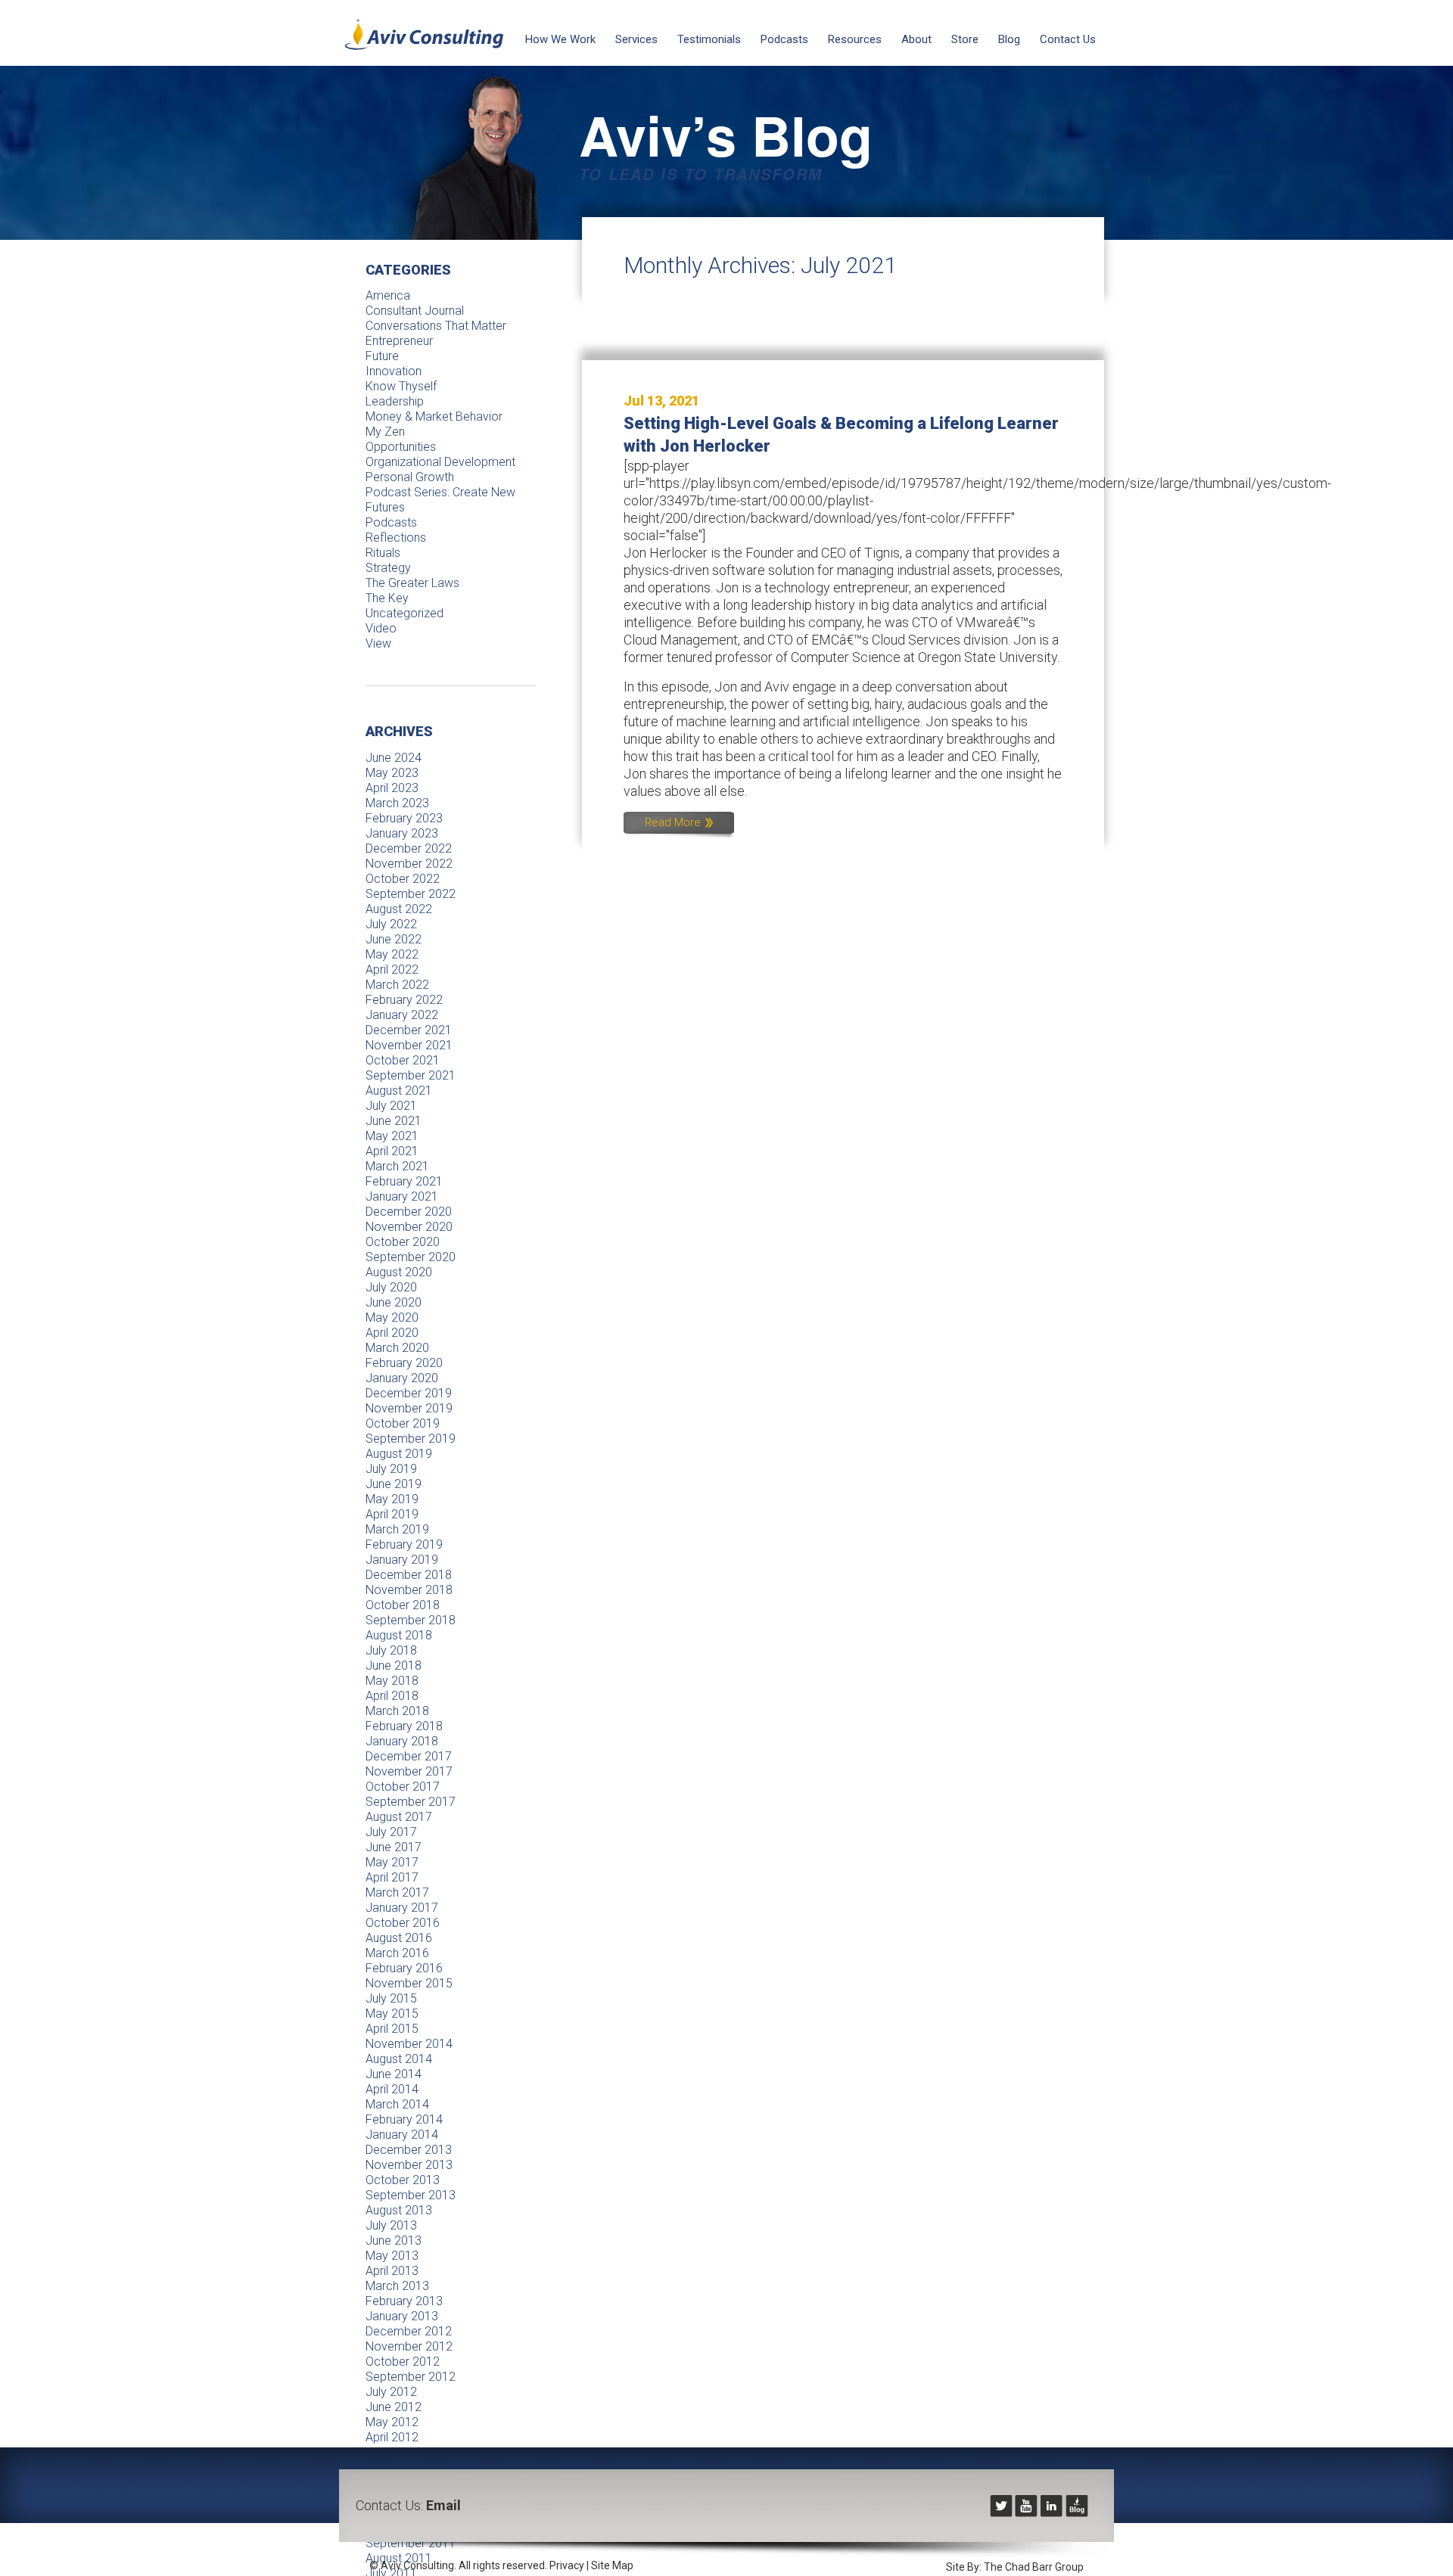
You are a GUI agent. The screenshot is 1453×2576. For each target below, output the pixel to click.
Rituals (383, 553)
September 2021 (411, 1075)
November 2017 (409, 1771)
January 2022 (402, 1015)
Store (965, 39)
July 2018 (391, 1650)
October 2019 (403, 1423)
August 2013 (399, 2210)
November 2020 (409, 1227)
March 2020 (397, 1348)
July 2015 (391, 1998)
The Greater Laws (412, 583)
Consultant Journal (415, 311)
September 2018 (411, 1620)
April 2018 (392, 1696)
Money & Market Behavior (434, 416)
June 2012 (394, 2407)
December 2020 (409, 1212)
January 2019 (402, 1560)
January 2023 (402, 833)
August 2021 (399, 1091)
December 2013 (409, 2150)
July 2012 (391, 2392)
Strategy (388, 568)
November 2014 (409, 2044)
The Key (387, 598)
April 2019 (392, 1514)
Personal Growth (410, 477)
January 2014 (402, 2135)
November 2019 (409, 1408)
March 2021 (397, 1166)
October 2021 (403, 1060)
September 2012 (411, 2377)
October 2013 (403, 2180)
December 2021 (409, 1030)
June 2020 (394, 1302)
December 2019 (409, 1393)
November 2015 (409, 1983)
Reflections (396, 538)
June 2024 (394, 758)
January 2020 (402, 1378)
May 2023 (392, 773)
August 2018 (399, 1635)
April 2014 (392, 2089)
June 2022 (394, 939)
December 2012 (409, 2331)
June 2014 (394, 2074)
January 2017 (402, 1908)
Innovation (394, 371)
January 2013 (402, 2316)
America (388, 295)
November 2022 (409, 864)
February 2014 (404, 2119)
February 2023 (404, 818)
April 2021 (392, 1151)
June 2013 (394, 2240)
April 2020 (392, 1333)
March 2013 (397, 2286)
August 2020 (399, 1272)
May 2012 (392, 2422)
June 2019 (394, 1484)
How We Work (560, 39)
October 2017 (403, 1787)
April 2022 (392, 969)
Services (636, 39)
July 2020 (391, 1287)
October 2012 (403, 2362)
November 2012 (409, 2346)
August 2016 (399, 1938)
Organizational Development (440, 462)
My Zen (385, 432)
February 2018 (404, 1726)
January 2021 (402, 1196)
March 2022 (397, 985)
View (378, 643)
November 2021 (409, 1045)
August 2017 (399, 1817)
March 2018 (397, 1711)
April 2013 (392, 2271)
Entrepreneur (399, 341)
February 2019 (404, 1544)
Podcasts (784, 39)
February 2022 (404, 1000)
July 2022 (391, 924)
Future (382, 356)
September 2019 (411, 1439)
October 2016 (403, 1923)
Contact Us (1068, 39)
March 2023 (397, 803)
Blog (1009, 39)
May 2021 (392, 1136)
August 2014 (399, 2059)
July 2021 (391, 1106)
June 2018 (394, 1666)
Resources (855, 39)
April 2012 (392, 2437)
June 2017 (394, 1847)
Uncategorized (404, 613)
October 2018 (403, 1605)
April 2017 (392, 1877)
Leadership (395, 401)
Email (443, 2505)
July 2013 (391, 2225)
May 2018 (392, 1681)
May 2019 (392, 1499)
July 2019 (391, 1469)
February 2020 (404, 1363)
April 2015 (392, 2029)
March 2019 (397, 1529)
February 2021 (404, 1181)
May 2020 (392, 1318)
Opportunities (401, 447)
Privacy (567, 2565)
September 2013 (411, 2195)
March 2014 (397, 2104)
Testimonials (709, 39)
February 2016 (404, 1968)
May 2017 (392, 1862)
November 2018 (409, 1590)
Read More (674, 822)
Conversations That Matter (436, 326)
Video (381, 628)
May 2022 (392, 954)
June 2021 (394, 1121)
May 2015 (392, 2014)
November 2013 (409, 2165)
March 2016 (397, 1953)
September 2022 (411, 894)
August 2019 (399, 1454)
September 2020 (411, 1257)
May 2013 (392, 2256)
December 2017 (409, 1756)
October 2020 (403, 1242)
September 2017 (411, 1802)
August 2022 (399, 909)
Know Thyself (401, 386)
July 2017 (391, 1832)
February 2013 (404, 2301)
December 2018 (409, 1575)
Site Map (612, 2565)
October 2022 (403, 879)
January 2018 (402, 1741)
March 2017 (397, 1892)
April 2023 (392, 788)
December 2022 (409, 848)
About (916, 39)
